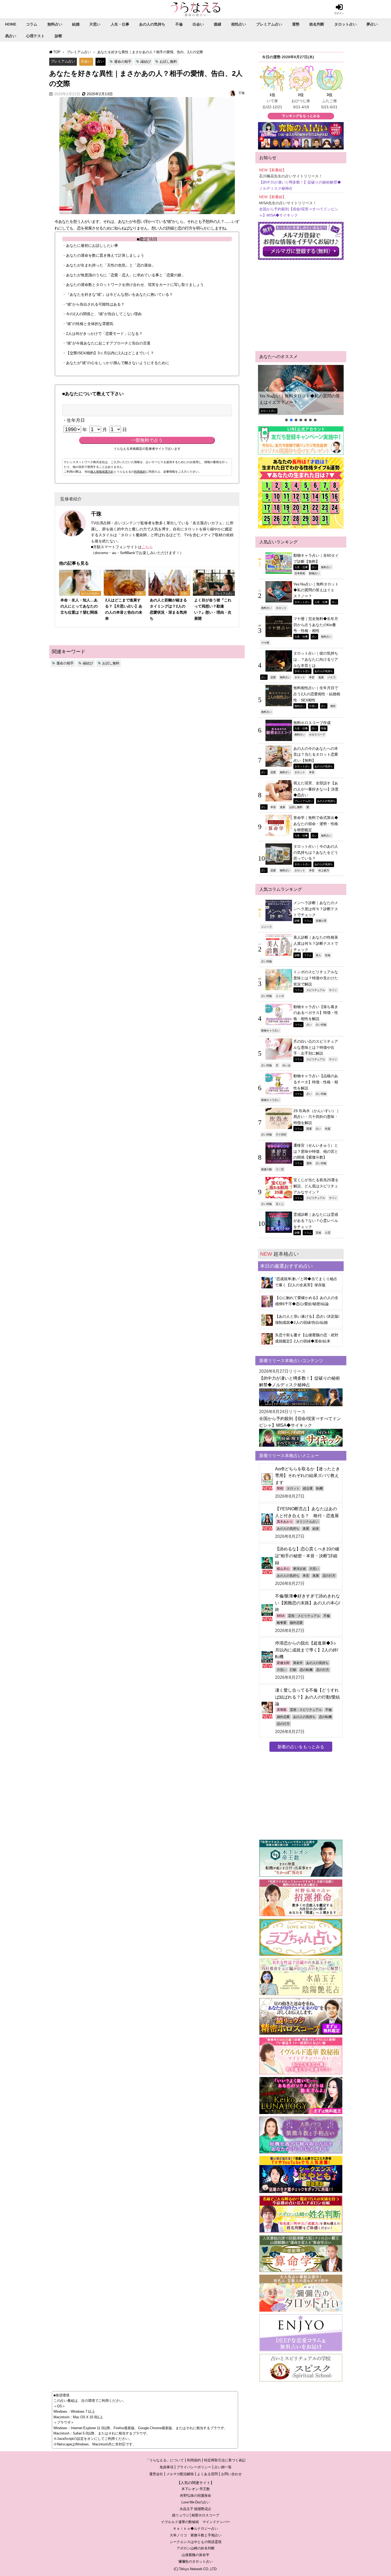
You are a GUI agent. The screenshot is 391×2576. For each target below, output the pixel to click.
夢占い (372, 24)
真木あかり (285, 1522)
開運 (309, 1129)
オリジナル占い (307, 1522)
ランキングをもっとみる (301, 116)
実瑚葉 (282, 1710)
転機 (319, 1488)
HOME (11, 24)
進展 (321, 677)
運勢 (296, 24)
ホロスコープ (317, 734)
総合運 (308, 1488)
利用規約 (140, 472)
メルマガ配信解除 (180, 2474)
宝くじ (280, 1204)
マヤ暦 (265, 643)
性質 (328, 1129)
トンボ (280, 996)
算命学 (298, 1663)
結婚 (76, 24)
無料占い (55, 24)
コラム (32, 24)
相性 (333, 706)
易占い (11, 36)
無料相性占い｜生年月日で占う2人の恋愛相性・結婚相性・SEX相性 (317, 694)
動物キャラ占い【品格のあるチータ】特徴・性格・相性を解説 (316, 1082)
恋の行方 (329, 1576)
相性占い (239, 24)
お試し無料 (168, 62)
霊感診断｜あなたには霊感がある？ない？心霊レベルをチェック (316, 1220)
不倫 (179, 24)
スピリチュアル (316, 990)
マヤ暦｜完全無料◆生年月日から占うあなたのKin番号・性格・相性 (316, 625)
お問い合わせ (231, 2474)
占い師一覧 (223, 2467)
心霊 (328, 1233)
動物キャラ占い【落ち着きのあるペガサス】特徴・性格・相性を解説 (316, 1013)
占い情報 (267, 961)
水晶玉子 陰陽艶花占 (195, 2509)
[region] (301, 394)
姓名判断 (317, 24)
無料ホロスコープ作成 (312, 723)
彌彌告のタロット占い (195, 2562)
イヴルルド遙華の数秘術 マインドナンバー (195, 2522)
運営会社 (156, 2474)
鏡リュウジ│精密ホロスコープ (196, 2515)
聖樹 (280, 1488)
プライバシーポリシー (194, 2467)
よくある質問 (207, 2474)
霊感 (318, 1233)
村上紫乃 (324, 870)
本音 (312, 677)
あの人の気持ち (152, 24)
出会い (198, 24)
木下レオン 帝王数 (196, 2489)
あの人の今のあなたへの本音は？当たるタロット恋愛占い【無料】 (316, 754)
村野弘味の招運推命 (196, 2496)
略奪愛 (282, 1623)
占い (101, 61)
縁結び (146, 62)
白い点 (286, 1065)
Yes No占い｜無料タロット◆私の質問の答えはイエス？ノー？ (300, 399)
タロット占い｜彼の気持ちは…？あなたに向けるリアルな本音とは (316, 659)
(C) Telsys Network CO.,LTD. (196, 2569)
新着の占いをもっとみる (301, 1747)
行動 (293, 1670)
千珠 (242, 93)
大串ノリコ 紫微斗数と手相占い (196, 2535)
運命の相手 (123, 62)
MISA (281, 1616)
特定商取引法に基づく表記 (225, 2460)
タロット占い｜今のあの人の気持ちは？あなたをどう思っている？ (316, 852)
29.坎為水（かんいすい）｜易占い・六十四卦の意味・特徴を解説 (317, 1117)
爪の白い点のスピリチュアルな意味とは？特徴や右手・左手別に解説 (316, 1047)
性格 (328, 955)
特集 (324, 728)
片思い (95, 24)
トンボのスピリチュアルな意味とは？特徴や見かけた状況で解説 (316, 978)
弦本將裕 (300, 573)
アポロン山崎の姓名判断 (196, 2548)
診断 (59, 36)
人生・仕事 (120, 24)
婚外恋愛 (296, 1623)
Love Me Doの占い (196, 2502)
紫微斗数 (267, 1169)
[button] (301, 390)
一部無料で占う (147, 440)
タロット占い (346, 24)
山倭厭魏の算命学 (195, 2555)
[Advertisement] (301, 306)
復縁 (218, 24)
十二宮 (280, 1169)
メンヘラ (267, 927)
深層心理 (321, 921)
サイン (333, 990)
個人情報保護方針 (102, 472)
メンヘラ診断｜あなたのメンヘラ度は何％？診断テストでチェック (316, 909)
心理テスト (35, 36)
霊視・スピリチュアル (304, 1616)
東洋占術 (300, 1569)
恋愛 (273, 677)
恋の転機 (306, 1670)
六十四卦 (281, 1134)
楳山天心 (283, 1569)
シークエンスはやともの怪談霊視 (196, 2542)
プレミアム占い (269, 24)
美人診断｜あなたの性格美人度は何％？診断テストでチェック (316, 943)
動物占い (314, 573)
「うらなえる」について (165, 2460)
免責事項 (167, 2467)
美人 (318, 955)
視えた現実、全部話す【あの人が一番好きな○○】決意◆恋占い (316, 789)
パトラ (332, 677)
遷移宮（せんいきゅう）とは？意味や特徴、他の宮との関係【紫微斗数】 (316, 1151)
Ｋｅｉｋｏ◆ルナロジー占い (196, 2529)
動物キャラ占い (271, 1030)
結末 (316, 1529)
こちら (147, 547)
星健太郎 (283, 1663)
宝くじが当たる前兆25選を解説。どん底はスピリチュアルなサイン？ (316, 1186)
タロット (281, 608)
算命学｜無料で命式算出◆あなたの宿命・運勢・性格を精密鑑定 (316, 824)
